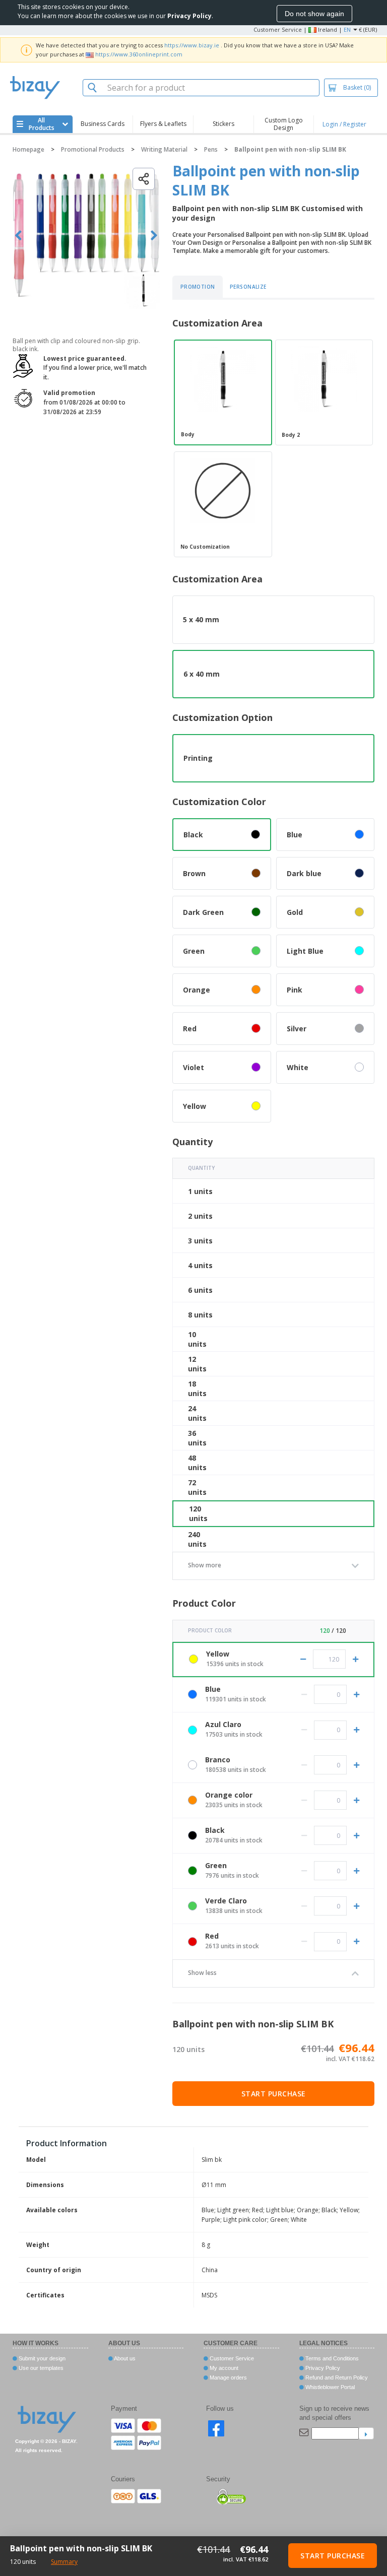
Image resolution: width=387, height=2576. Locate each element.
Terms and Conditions (331, 2358)
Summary (64, 2562)
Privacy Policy (322, 2368)
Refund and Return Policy (336, 2377)
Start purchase (274, 2094)
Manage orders (228, 2377)
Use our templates (40, 2368)
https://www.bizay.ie (192, 45)
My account (223, 2368)
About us (124, 2358)
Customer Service (278, 29)
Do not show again (314, 14)
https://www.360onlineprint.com (139, 54)
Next (154, 236)
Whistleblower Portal (329, 2387)
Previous (18, 236)
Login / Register (344, 124)
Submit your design (41, 2358)
